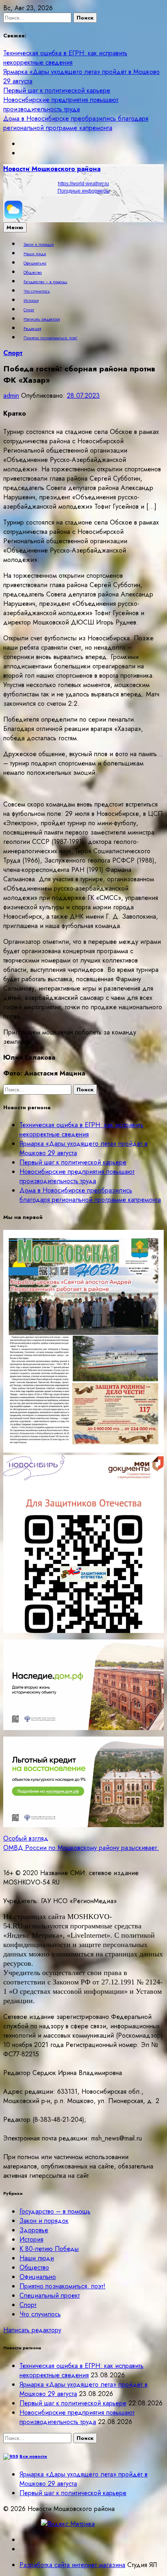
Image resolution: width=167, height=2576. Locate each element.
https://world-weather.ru (83, 184)
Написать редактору (42, 319)
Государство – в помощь (45, 282)
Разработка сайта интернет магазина (72, 2565)
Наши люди (35, 254)
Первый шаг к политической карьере (57, 90)
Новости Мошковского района (52, 169)
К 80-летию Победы (49, 2249)
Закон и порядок (39, 245)
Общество (33, 273)
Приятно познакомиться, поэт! (50, 338)
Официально (35, 263)
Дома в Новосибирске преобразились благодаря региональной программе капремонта (76, 123)
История (31, 301)
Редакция (32, 329)
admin (11, 396)
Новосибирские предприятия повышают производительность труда (61, 104)
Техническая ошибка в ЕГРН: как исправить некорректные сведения (65, 58)
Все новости (33, 2456)
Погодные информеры (84, 191)
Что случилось (37, 291)
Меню (15, 227)
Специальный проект (50, 2295)
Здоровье (34, 2230)
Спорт (29, 310)
